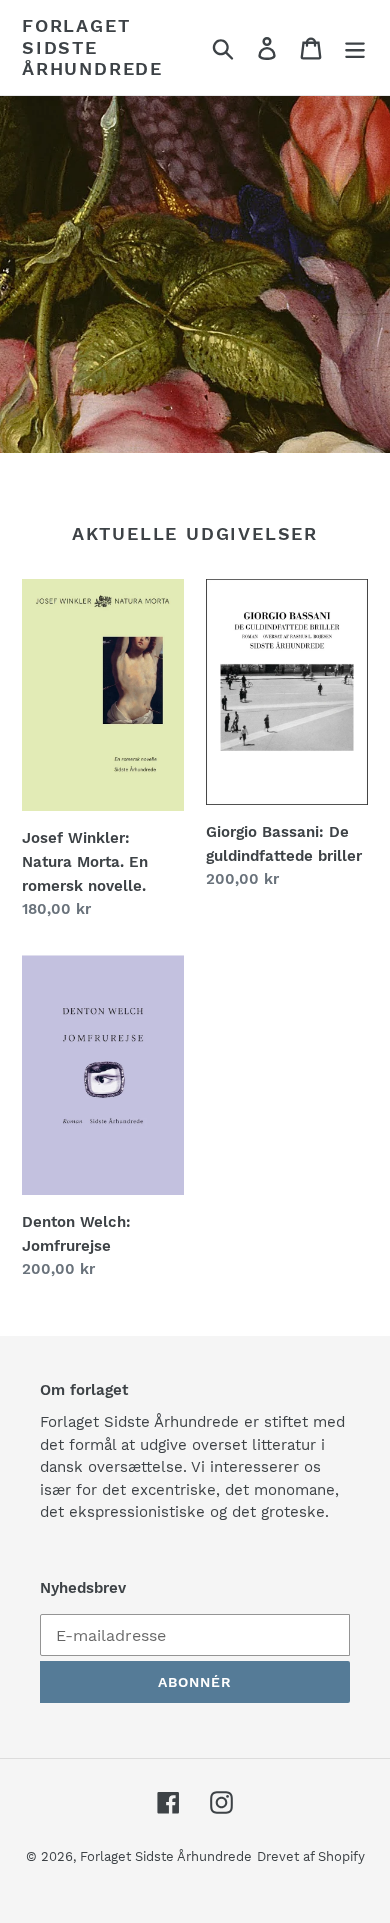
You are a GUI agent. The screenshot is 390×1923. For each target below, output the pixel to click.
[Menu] (355, 47)
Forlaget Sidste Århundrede (92, 47)
